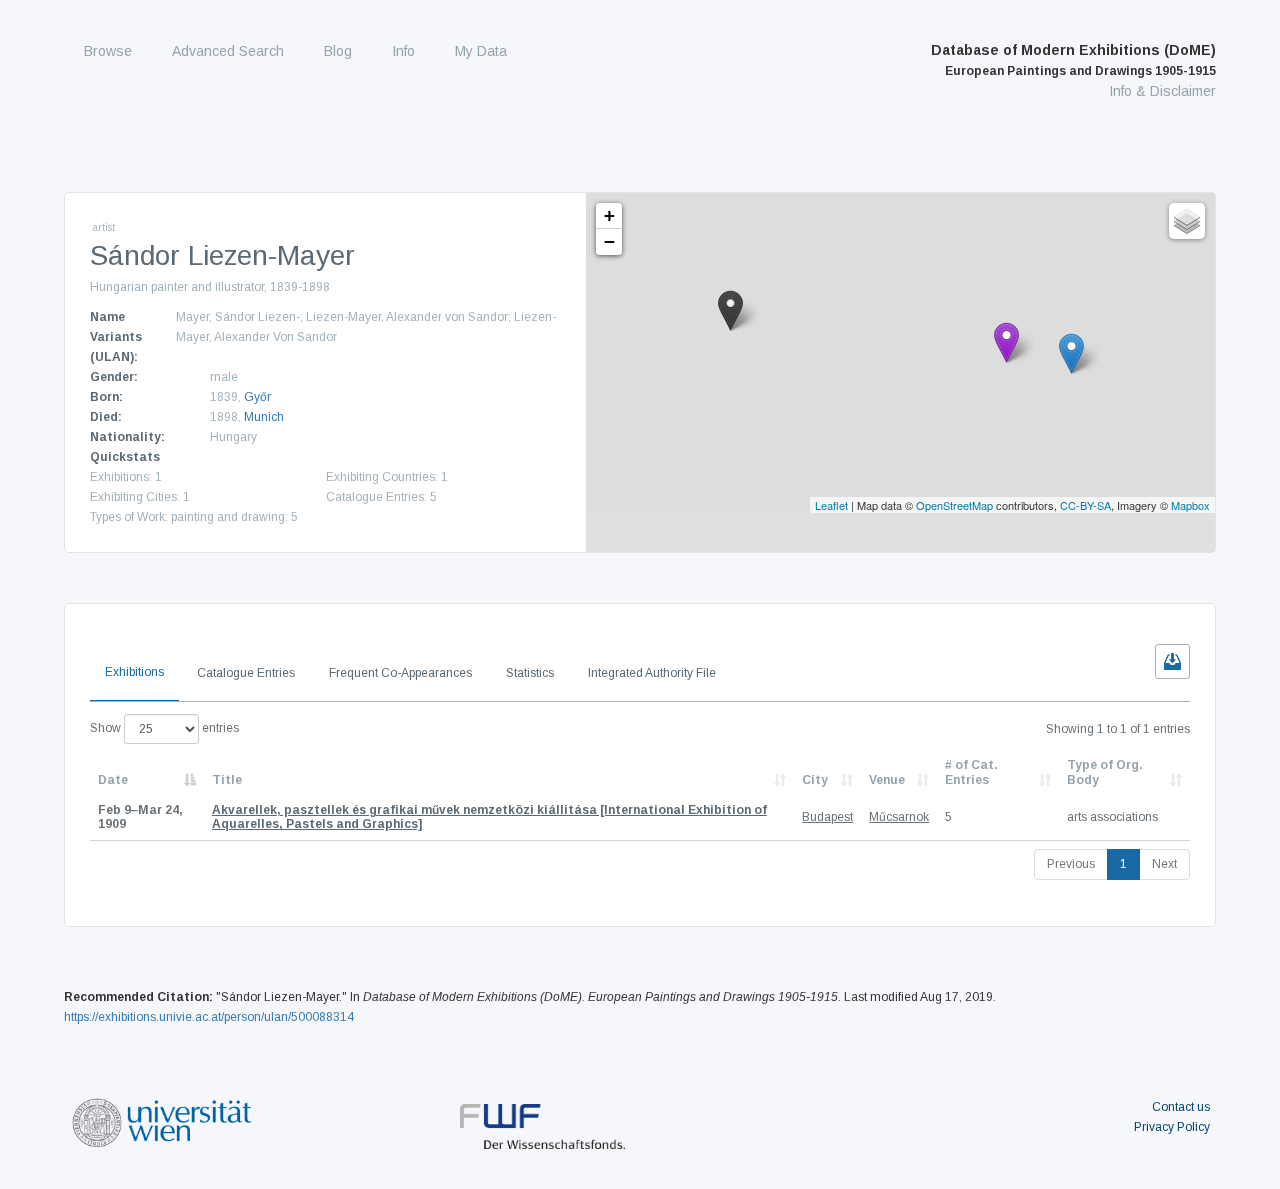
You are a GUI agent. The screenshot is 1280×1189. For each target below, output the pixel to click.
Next (1164, 864)
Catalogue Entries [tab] (246, 673)
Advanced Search (228, 51)
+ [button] (609, 215)
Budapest (827, 817)
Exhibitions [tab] (134, 672)
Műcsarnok (899, 817)
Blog (338, 51)
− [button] (609, 241)
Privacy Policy (1172, 1127)
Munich (264, 417)
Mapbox (1190, 505)
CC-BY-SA (1085, 505)
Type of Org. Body (1105, 772)
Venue (887, 780)
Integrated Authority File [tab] (652, 673)
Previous (1071, 864)
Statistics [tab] (530, 673)
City (815, 780)
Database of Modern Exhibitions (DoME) (1073, 60)
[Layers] (1187, 221)
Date (113, 780)
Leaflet (831, 505)
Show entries (164, 728)
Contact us (1181, 1107)
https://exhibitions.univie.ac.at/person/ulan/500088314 (209, 1017)
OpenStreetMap (954, 505)
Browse (108, 51)
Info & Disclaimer (1162, 91)
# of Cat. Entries (971, 772)
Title (227, 780)
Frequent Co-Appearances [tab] (400, 673)
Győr (257, 397)
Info (403, 51)
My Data (481, 51)
